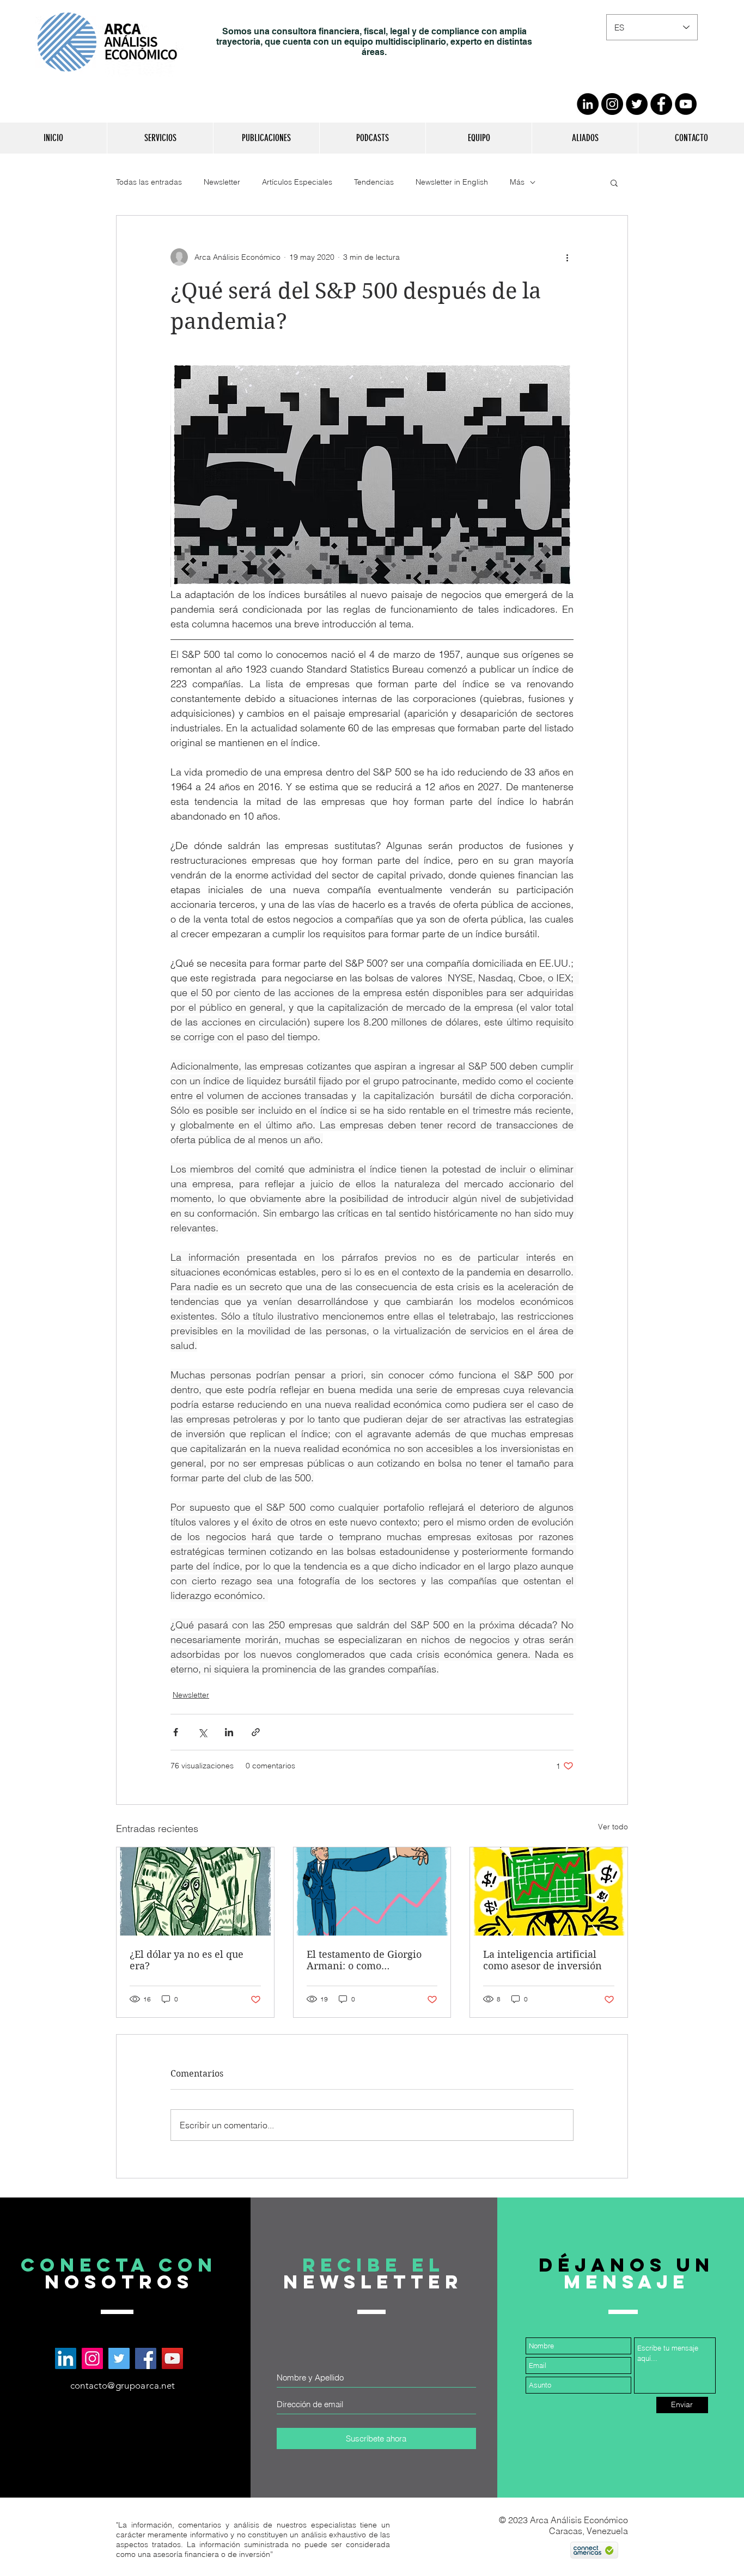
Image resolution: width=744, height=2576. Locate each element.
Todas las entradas (149, 182)
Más (517, 182)
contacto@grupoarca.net (123, 2385)
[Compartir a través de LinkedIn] (229, 1732)
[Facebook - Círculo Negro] (661, 104)
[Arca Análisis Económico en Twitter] (119, 2358)
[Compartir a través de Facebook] (176, 1732)
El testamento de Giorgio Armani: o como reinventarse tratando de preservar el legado (365, 1960)
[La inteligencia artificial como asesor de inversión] (549, 1891)
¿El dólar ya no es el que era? (187, 1960)
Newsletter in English (452, 182)
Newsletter (222, 182)
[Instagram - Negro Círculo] (612, 104)
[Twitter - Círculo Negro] (637, 104)
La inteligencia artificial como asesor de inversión (542, 1960)
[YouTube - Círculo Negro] (686, 104)
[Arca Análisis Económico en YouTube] (172, 2358)
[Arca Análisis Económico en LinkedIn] (66, 2358)
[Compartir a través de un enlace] (256, 1732)
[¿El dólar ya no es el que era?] (195, 1891)
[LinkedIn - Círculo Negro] (588, 104)
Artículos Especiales (297, 182)
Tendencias (374, 182)
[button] (160, 138)
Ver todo (613, 1827)
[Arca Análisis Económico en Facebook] (146, 2358)
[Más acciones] (567, 257)
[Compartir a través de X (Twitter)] (202, 1732)
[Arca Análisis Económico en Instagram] (92, 2358)
